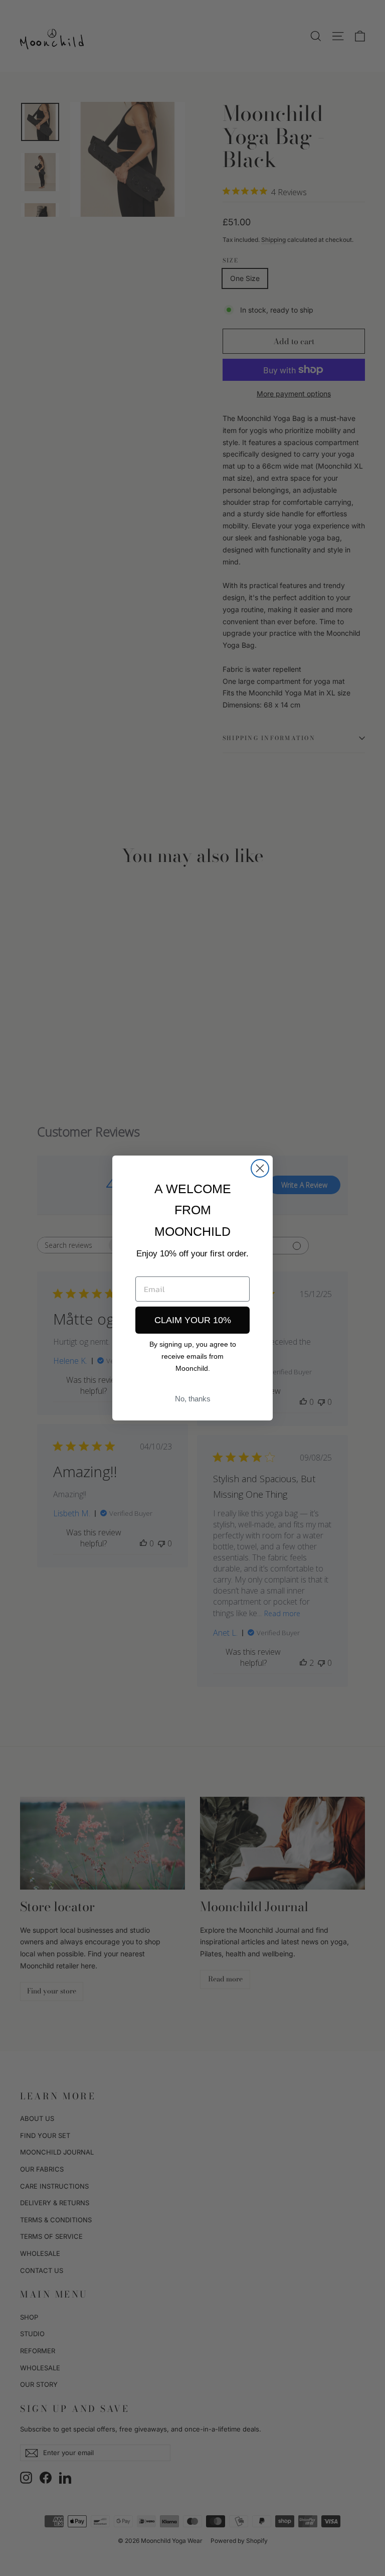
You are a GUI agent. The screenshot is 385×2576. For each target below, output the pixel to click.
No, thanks (193, 1399)
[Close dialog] (260, 1168)
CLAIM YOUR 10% (193, 1320)
